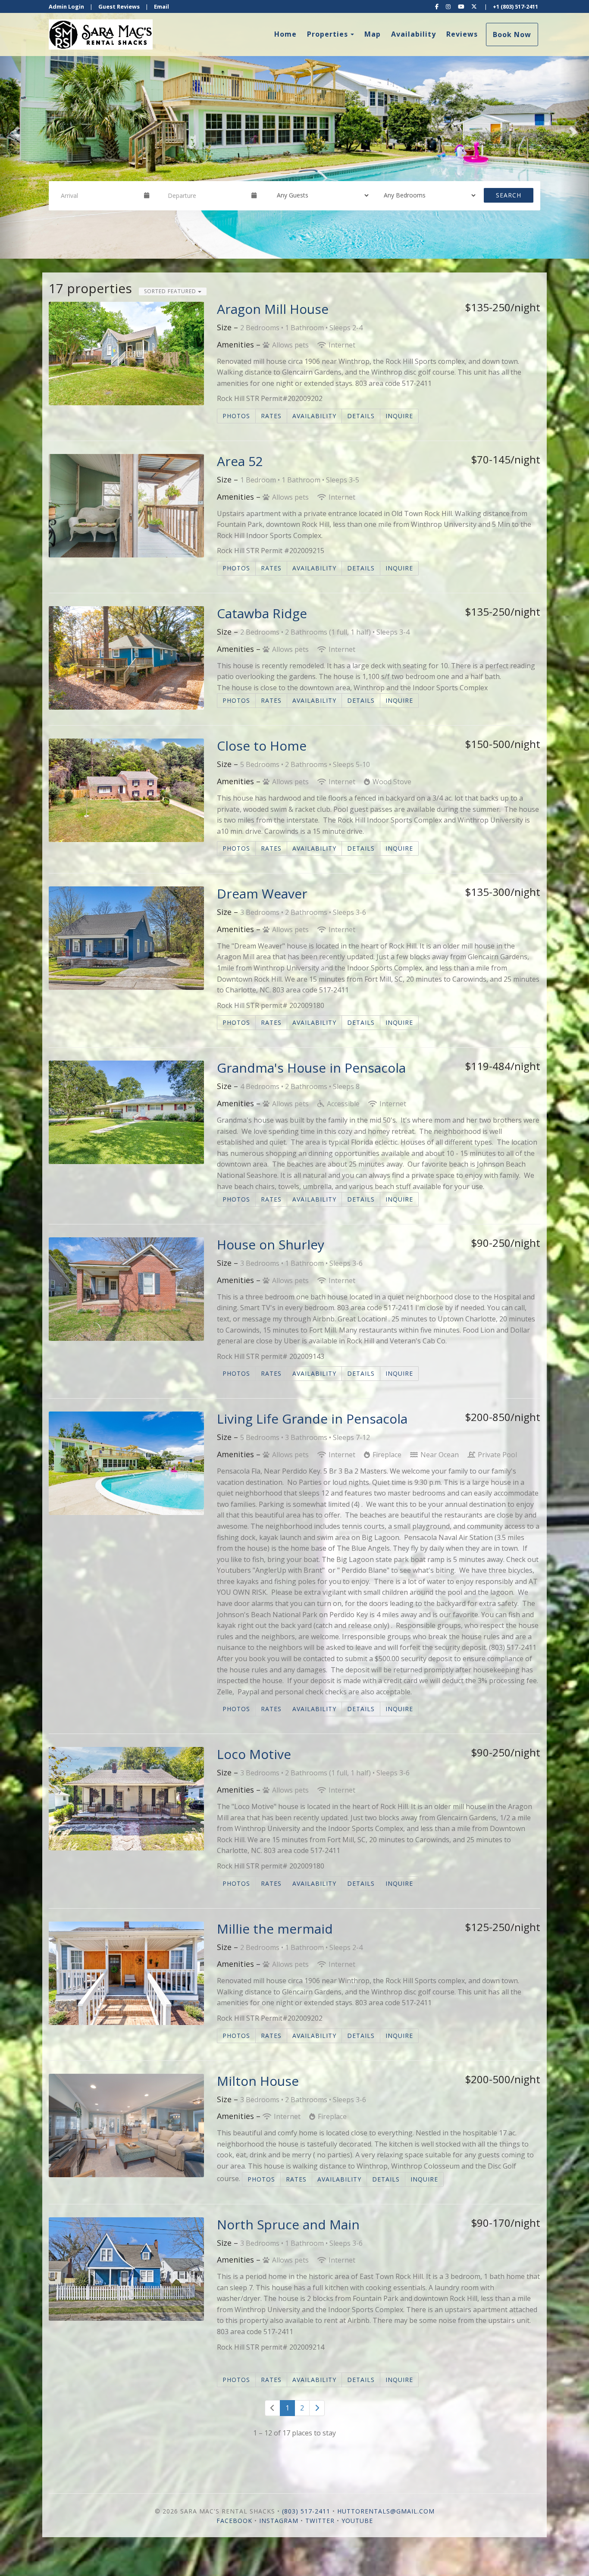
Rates (271, 416)
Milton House (258, 2081)
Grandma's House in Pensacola (311, 1068)
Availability (414, 34)
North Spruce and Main (288, 2224)
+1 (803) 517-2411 (515, 6)
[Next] (317, 2408)
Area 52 (240, 461)
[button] (15, 129)
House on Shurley (271, 1244)
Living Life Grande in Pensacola (312, 1419)
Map (373, 34)
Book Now (512, 34)
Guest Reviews (119, 6)
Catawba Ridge (262, 613)
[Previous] (273, 2408)
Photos (236, 416)
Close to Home (262, 746)
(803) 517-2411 (306, 2511)
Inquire (399, 416)
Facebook (234, 2521)
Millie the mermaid (275, 1929)
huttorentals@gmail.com (386, 2511)
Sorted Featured (171, 291)
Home (285, 34)
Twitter (320, 2521)
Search (509, 195)
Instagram (279, 2521)
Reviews (462, 34)
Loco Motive (254, 1754)
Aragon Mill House (273, 309)
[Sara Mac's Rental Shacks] (172, 34)
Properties (327, 34)
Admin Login (66, 6)
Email (161, 6)
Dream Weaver (262, 894)
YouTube (357, 2521)
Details (361, 416)
